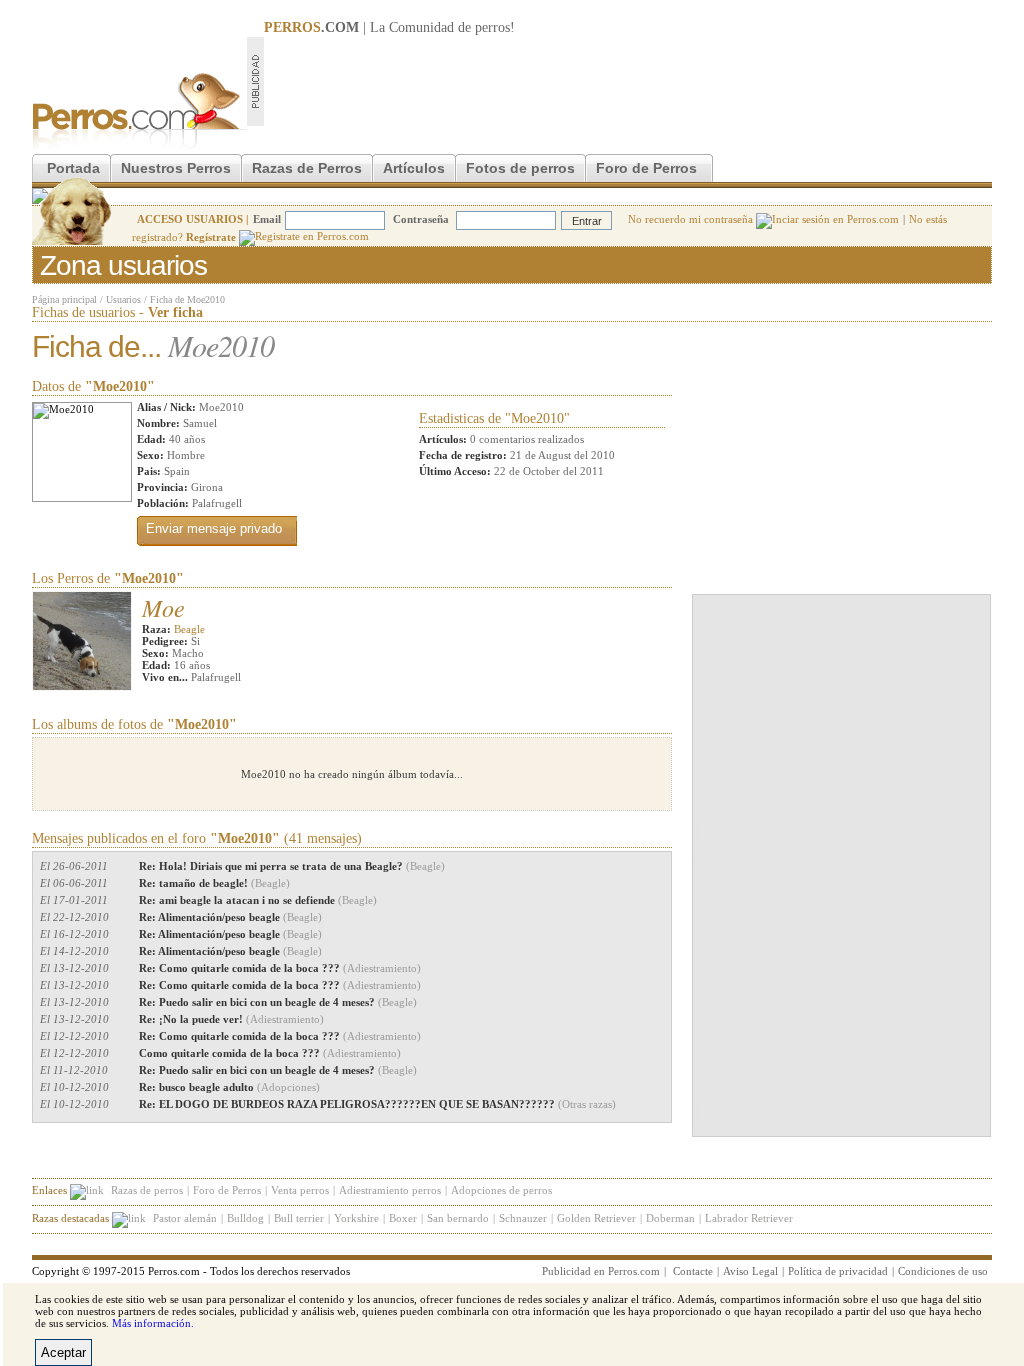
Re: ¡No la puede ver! (231, 1019)
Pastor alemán (185, 1218)
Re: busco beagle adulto (229, 1087)
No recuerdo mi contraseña (692, 219)
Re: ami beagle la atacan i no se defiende (258, 900)
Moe (163, 607)
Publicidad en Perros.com (601, 1271)
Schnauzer (523, 1218)
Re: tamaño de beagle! (214, 883)
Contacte (693, 1271)
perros (492, 27)
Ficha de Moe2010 (187, 299)
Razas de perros (147, 1190)
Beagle (189, 629)
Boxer (403, 1218)
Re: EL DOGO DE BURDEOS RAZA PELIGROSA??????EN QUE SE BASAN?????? (377, 1104)
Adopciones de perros (501, 1190)
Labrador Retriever (749, 1218)
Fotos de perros (520, 168)
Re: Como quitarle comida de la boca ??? (280, 968)
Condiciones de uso (943, 1271)
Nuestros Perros (176, 168)
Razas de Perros (307, 168)
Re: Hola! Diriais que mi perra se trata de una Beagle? (292, 866)
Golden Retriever (596, 1218)
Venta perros (300, 1190)
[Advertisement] (628, 81)
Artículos (414, 168)
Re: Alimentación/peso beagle (230, 917)
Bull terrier (299, 1218)
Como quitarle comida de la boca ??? (270, 1053)
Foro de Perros (646, 168)
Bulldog (245, 1218)
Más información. (153, 1323)
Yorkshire (356, 1218)
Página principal (64, 299)
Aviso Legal (750, 1271)
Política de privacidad (838, 1271)
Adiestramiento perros (390, 1190)
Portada (73, 168)
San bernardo (458, 1218)
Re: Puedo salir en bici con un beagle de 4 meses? (278, 1002)
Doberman (670, 1218)
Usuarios (123, 299)
